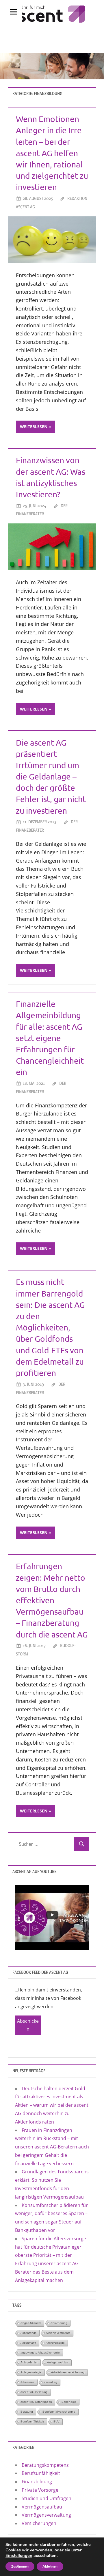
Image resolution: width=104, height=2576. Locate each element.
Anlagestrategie (31, 2372)
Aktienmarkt (28, 2343)
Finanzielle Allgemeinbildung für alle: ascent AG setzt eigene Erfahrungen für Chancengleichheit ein (50, 1038)
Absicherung (59, 2323)
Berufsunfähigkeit (32, 2421)
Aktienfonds (28, 2333)
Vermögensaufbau (42, 2507)
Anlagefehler (29, 2362)
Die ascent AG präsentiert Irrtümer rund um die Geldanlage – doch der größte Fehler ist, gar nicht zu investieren (51, 777)
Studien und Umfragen (47, 2498)
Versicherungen (39, 2523)
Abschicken (28, 2025)
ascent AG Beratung (34, 2392)
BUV (56, 2421)
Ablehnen (50, 2566)
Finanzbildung (37, 2482)
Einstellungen (19, 2555)
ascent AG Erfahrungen (36, 2402)
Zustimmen (20, 2566)
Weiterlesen (34, 427)
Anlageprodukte (58, 2362)
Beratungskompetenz (45, 2465)
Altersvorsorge (55, 2343)
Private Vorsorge (40, 2490)
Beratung (27, 2412)
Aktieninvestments (58, 2333)
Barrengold (69, 2402)
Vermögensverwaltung (46, 2515)
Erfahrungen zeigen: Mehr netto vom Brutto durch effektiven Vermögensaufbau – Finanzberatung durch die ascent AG (52, 1600)
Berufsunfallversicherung (59, 2412)
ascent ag (51, 2382)
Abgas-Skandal (31, 2323)
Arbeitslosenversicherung (68, 2372)
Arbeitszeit (27, 2382)
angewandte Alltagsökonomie (40, 2353)
